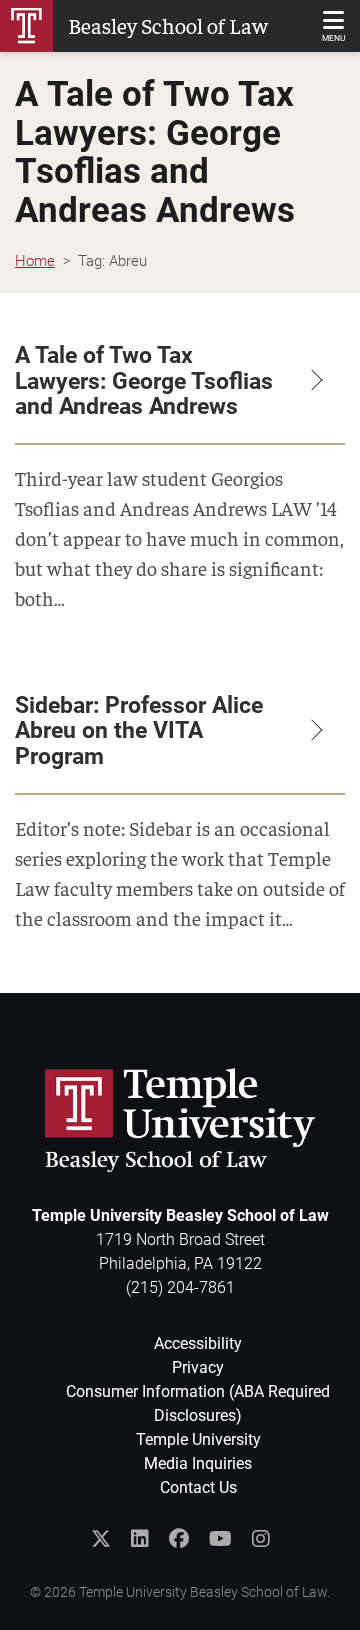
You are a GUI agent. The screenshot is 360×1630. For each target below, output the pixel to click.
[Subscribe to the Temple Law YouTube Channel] (220, 1539)
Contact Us (198, 1487)
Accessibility (198, 1343)
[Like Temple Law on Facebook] (179, 1539)
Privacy (198, 1367)
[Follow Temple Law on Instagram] (261, 1539)
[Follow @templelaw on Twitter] (101, 1539)
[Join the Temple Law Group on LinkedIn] (140, 1539)
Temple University (198, 1439)
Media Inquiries (198, 1463)
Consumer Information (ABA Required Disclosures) (198, 1403)
